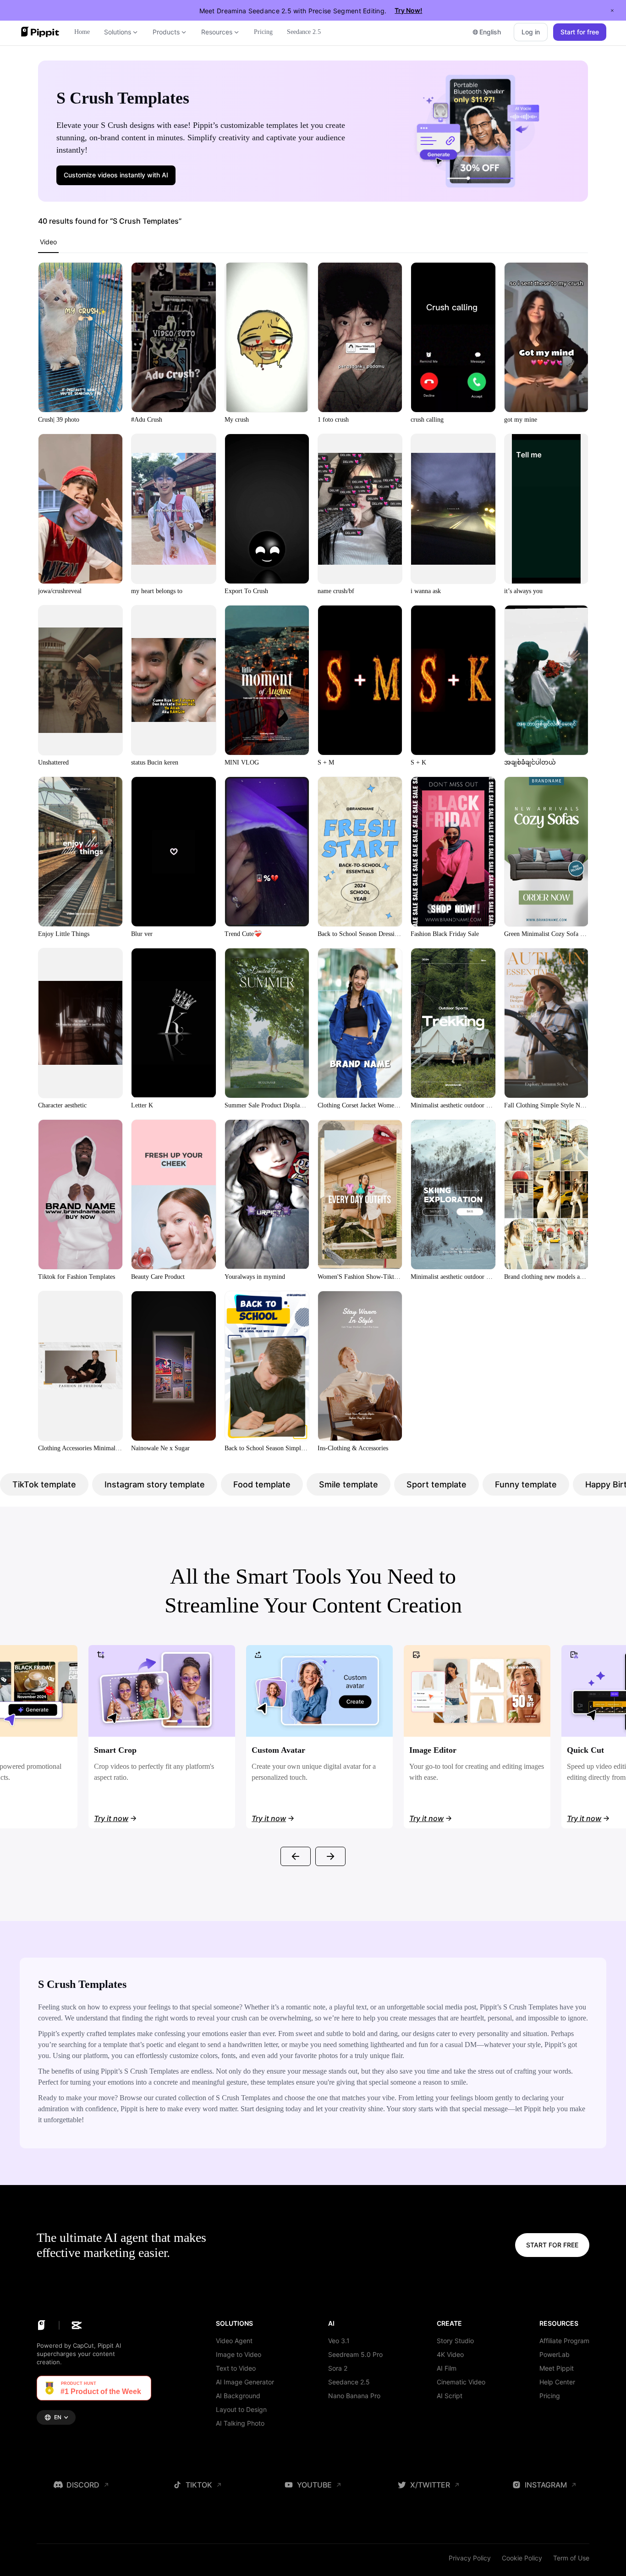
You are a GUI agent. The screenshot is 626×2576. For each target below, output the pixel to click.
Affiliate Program (564, 2341)
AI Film (447, 2368)
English (490, 32)
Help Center (557, 2382)
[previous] (296, 1856)
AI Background (238, 2396)
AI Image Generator (245, 2382)
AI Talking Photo (240, 2423)
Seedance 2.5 (349, 2382)
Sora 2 (338, 2368)
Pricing (550, 2396)
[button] (116, 175)
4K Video (450, 2354)
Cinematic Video (461, 2382)
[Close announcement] (612, 11)
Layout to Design (241, 2409)
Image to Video (239, 2354)
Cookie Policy (522, 2558)
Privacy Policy (470, 2558)
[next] (330, 1856)
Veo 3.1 (339, 2341)
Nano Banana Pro (354, 2396)
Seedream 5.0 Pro (355, 2354)
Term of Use (571, 2558)
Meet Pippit (557, 2368)
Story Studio (455, 2341)
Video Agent (234, 2341)
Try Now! (408, 10)
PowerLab (555, 2354)
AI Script (450, 2396)
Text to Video (236, 2368)
